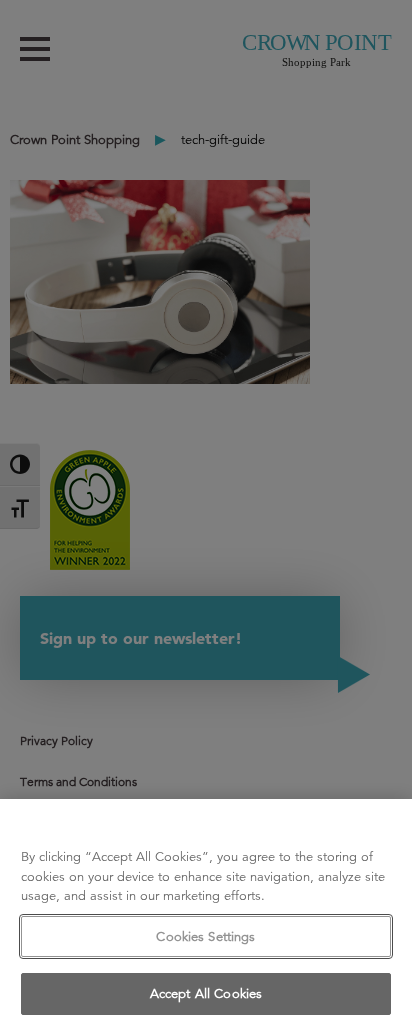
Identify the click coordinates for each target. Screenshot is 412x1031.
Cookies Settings (205, 936)
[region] (206, 915)
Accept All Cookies (206, 993)
